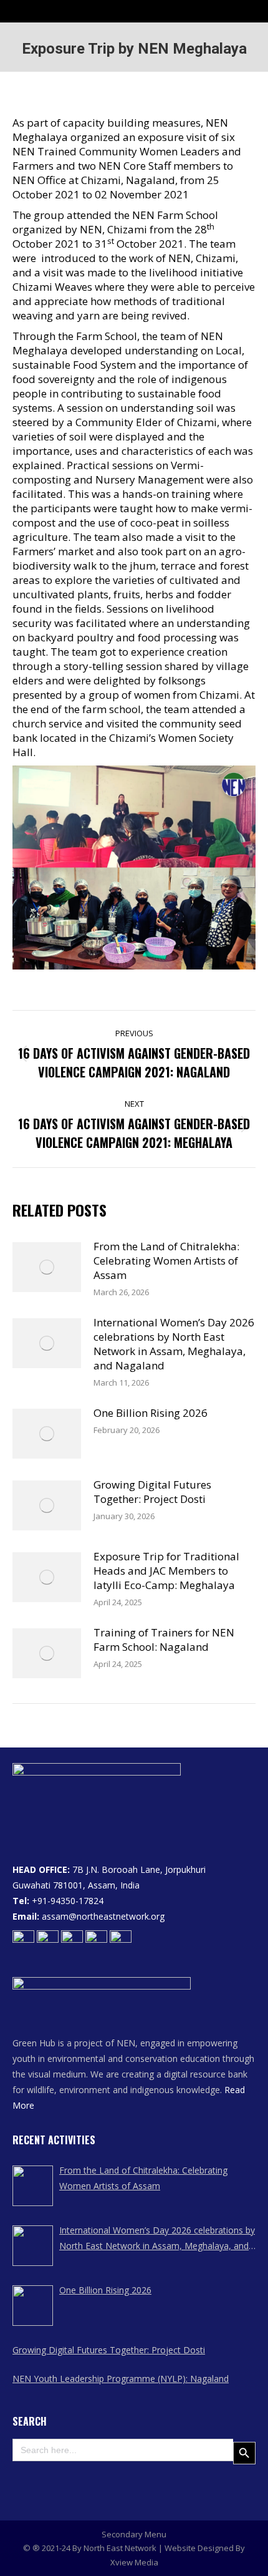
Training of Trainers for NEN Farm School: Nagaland (164, 1640)
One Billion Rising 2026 (151, 1413)
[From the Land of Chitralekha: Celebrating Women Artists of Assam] (33, 2186)
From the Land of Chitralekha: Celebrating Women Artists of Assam (166, 1261)
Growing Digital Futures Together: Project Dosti (152, 1492)
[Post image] (47, 1267)
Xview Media (134, 2562)
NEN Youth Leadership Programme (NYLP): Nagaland (121, 2379)
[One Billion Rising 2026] (33, 2306)
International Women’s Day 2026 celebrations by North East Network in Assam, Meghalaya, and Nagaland (174, 1344)
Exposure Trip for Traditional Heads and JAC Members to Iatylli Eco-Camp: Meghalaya (166, 1571)
